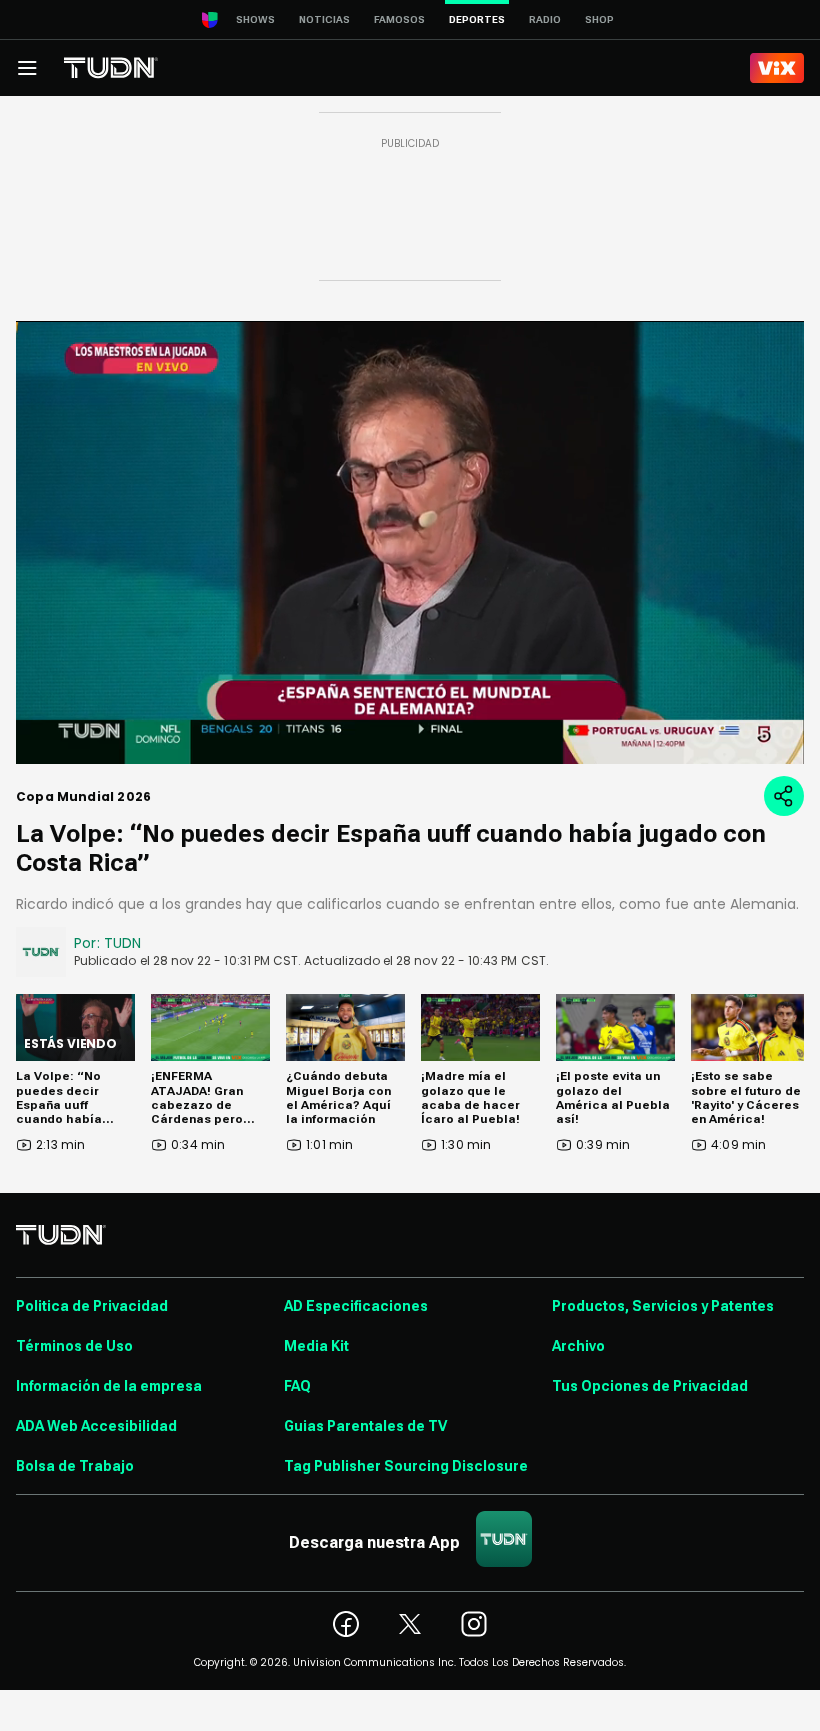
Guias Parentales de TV (365, 1426)
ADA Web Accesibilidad (96, 1426)
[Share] (784, 796)
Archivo (578, 1346)
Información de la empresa (109, 1386)
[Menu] (27, 68)
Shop (599, 19)
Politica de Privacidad (92, 1306)
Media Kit (316, 1346)
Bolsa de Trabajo (75, 1466)
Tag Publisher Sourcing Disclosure (406, 1466)
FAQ (297, 1386)
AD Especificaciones (356, 1306)
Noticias (324, 19)
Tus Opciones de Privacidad (650, 1386)
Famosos (399, 19)
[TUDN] (111, 68)
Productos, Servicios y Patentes (663, 1306)
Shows (255, 19)
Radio (545, 19)
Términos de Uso (74, 1346)
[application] (410, 542)
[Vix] (777, 68)
